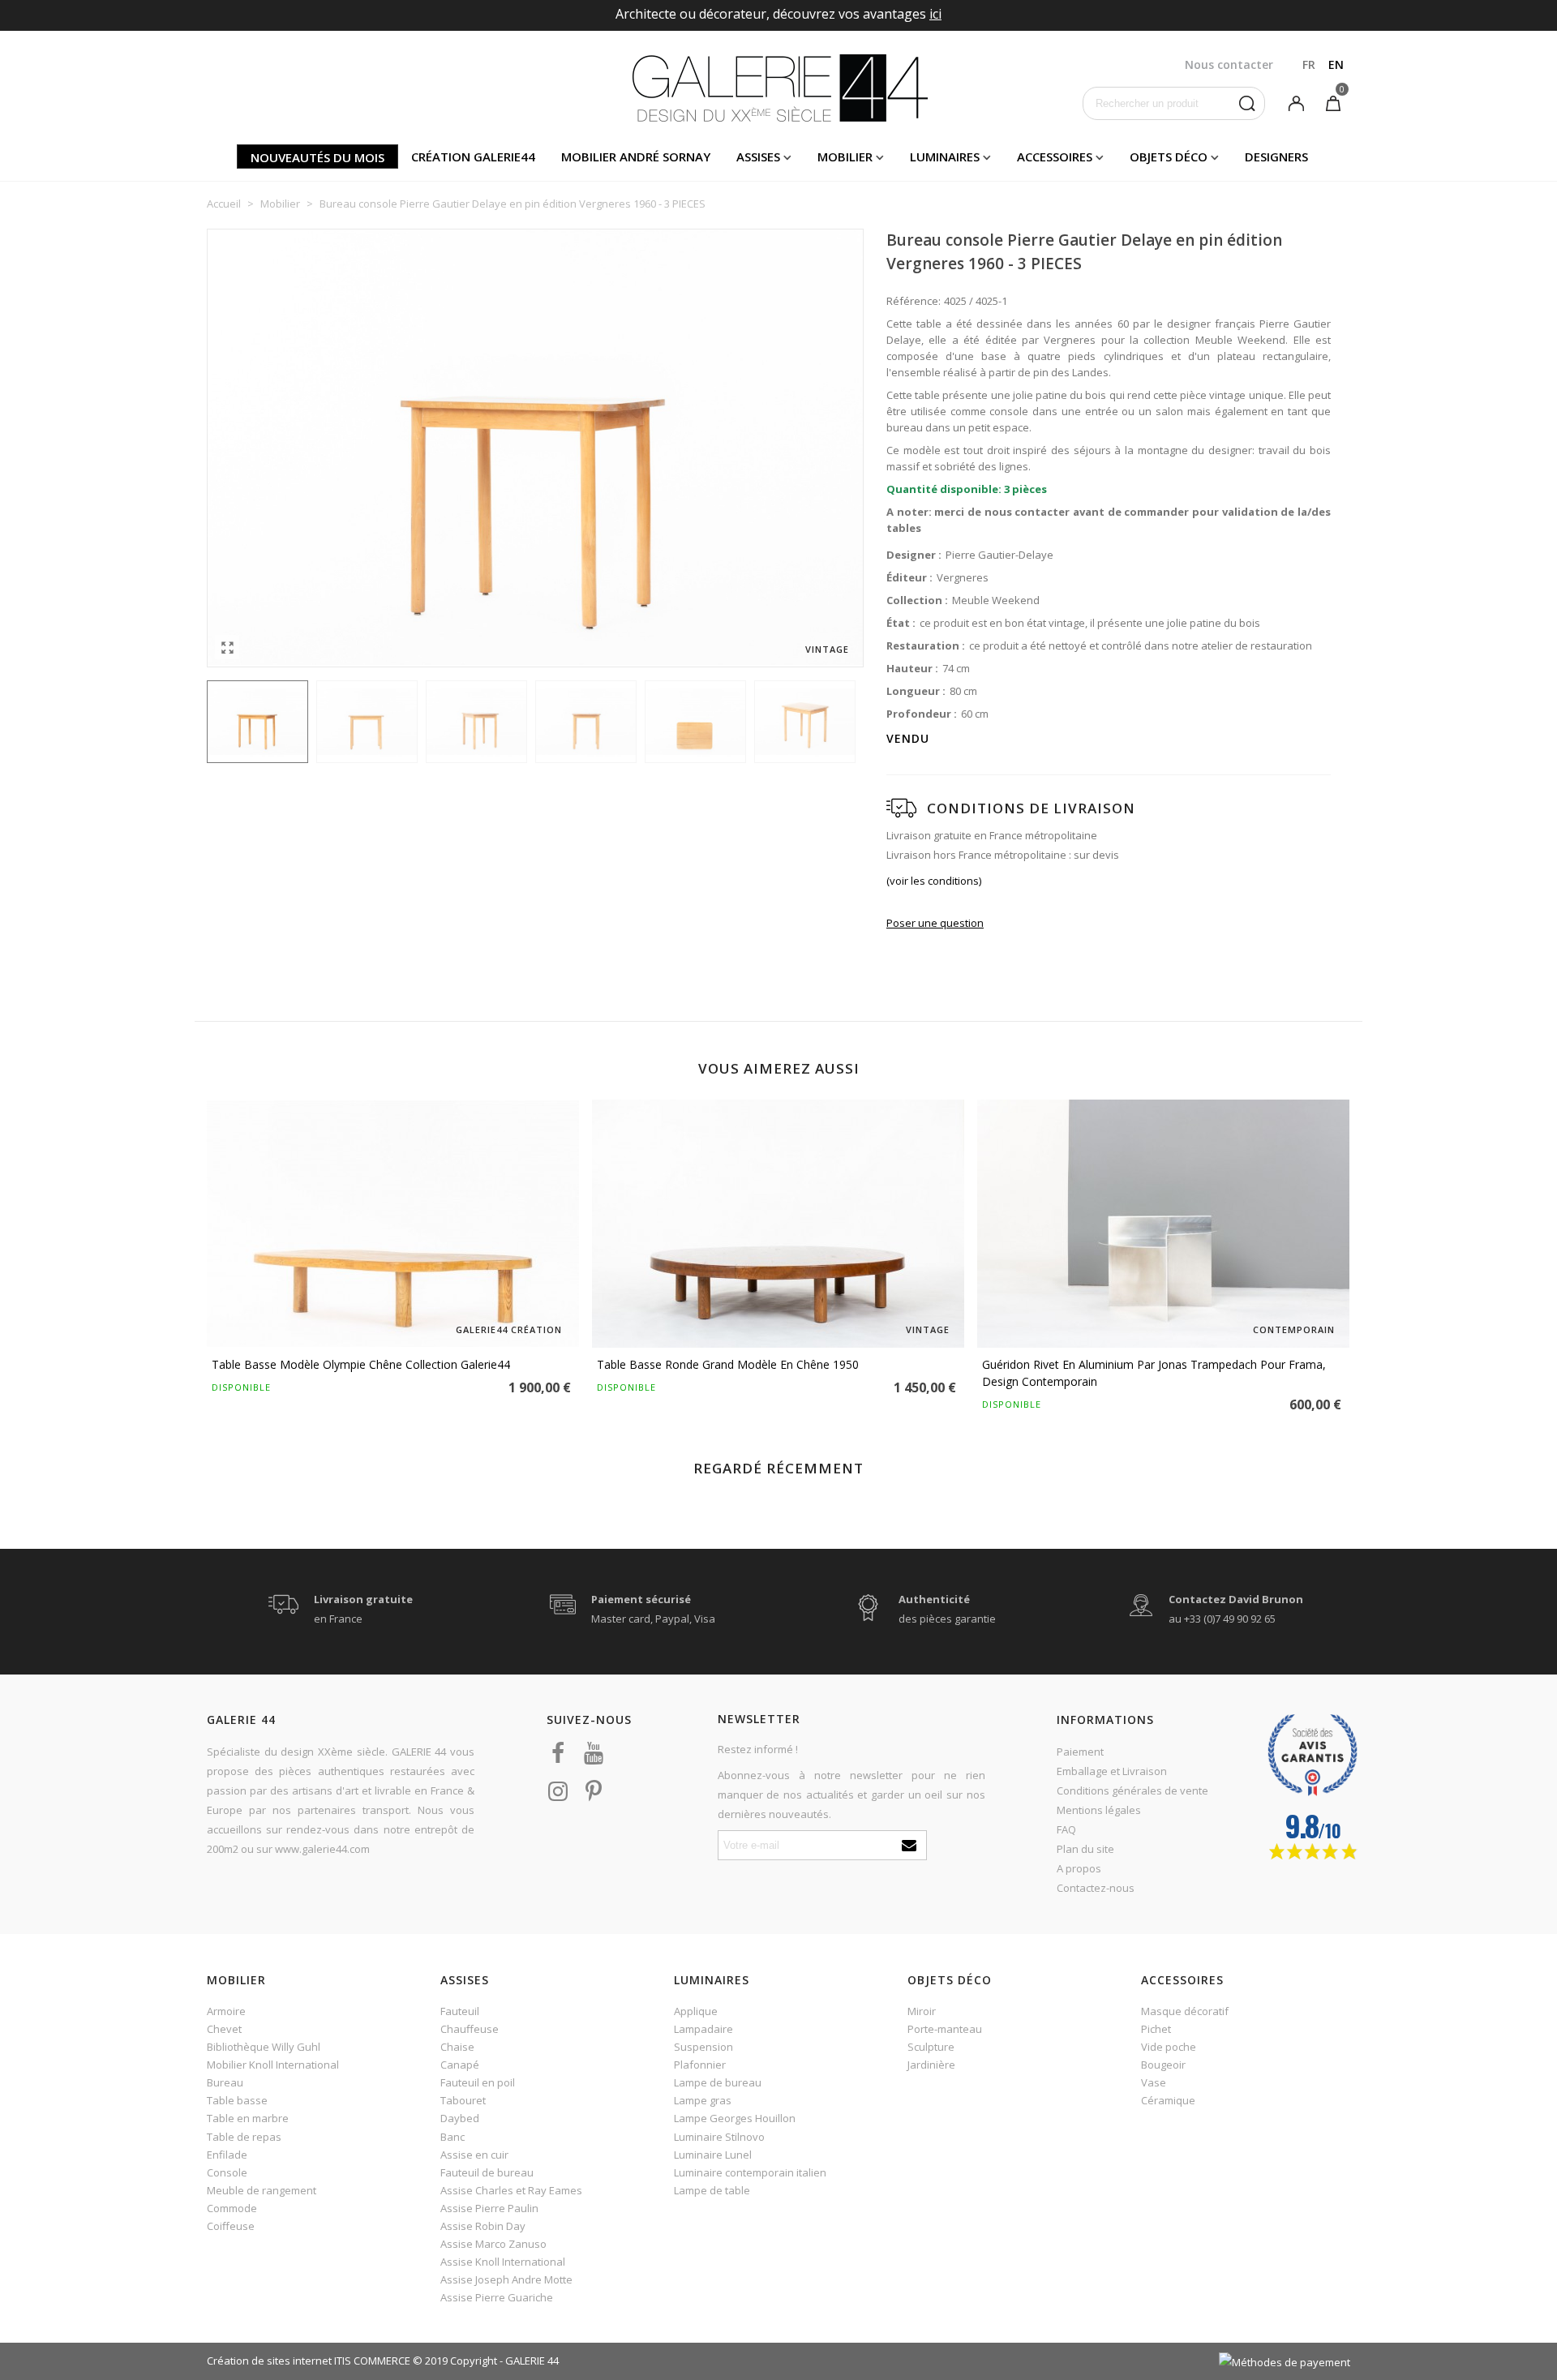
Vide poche (1169, 2047)
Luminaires (945, 157)
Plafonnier (700, 2065)
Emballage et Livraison (1112, 1771)
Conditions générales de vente (1132, 1790)
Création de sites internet (269, 2361)
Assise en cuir (474, 2155)
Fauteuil (460, 2011)
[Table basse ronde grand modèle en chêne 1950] (778, 1224)
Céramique (1168, 2100)
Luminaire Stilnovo (719, 2137)
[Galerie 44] (779, 88)
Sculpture (931, 2047)
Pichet (1156, 2029)
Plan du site (1085, 1849)
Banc (453, 2137)
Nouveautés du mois (317, 157)
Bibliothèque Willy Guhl (264, 2047)
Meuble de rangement (262, 2190)
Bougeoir (1163, 2065)
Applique (696, 2011)
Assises (758, 157)
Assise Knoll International (503, 2262)
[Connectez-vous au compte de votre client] (1296, 102)
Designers (1276, 157)
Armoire (226, 2011)
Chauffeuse (470, 2029)
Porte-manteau (945, 2029)
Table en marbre (248, 2118)
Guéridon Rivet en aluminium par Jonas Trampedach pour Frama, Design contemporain (1154, 1373)
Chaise (457, 2047)
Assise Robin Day (483, 2226)
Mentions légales (1099, 1810)
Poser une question (935, 923)
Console (227, 2172)
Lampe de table (712, 2190)
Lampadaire (703, 2029)
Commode (232, 2208)
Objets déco (1169, 157)
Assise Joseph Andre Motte (506, 2279)
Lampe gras (703, 2100)
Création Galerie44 (473, 157)
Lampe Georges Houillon (735, 2118)
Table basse (237, 2100)
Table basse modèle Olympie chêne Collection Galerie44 (361, 1364)
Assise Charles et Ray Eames (511, 2190)
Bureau (225, 2082)
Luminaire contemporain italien (750, 2172)
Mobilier (845, 157)
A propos (1079, 1868)
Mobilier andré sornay (636, 157)
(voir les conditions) (934, 881)
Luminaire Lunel (713, 2155)
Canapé (460, 2065)
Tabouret (463, 2100)
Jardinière (931, 2065)
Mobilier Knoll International (273, 2065)
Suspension (703, 2047)
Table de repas (244, 2137)
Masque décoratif (1185, 2011)
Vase (1154, 2082)
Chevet (224, 2029)
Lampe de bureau (718, 2082)
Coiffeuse (231, 2226)
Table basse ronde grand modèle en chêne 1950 (728, 1364)
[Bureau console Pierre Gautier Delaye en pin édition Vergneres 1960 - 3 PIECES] (227, 647)
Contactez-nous (1096, 1888)
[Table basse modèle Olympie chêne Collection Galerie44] (393, 1224)
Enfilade (227, 2155)
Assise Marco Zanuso (493, 2244)
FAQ (1066, 1829)
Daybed (460, 2118)
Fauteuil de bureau (487, 2172)
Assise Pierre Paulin (489, 2208)
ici (935, 14)
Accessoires (1055, 157)
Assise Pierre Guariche (497, 2297)
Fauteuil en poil (478, 2082)
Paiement (1080, 1752)
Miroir (922, 2011)
